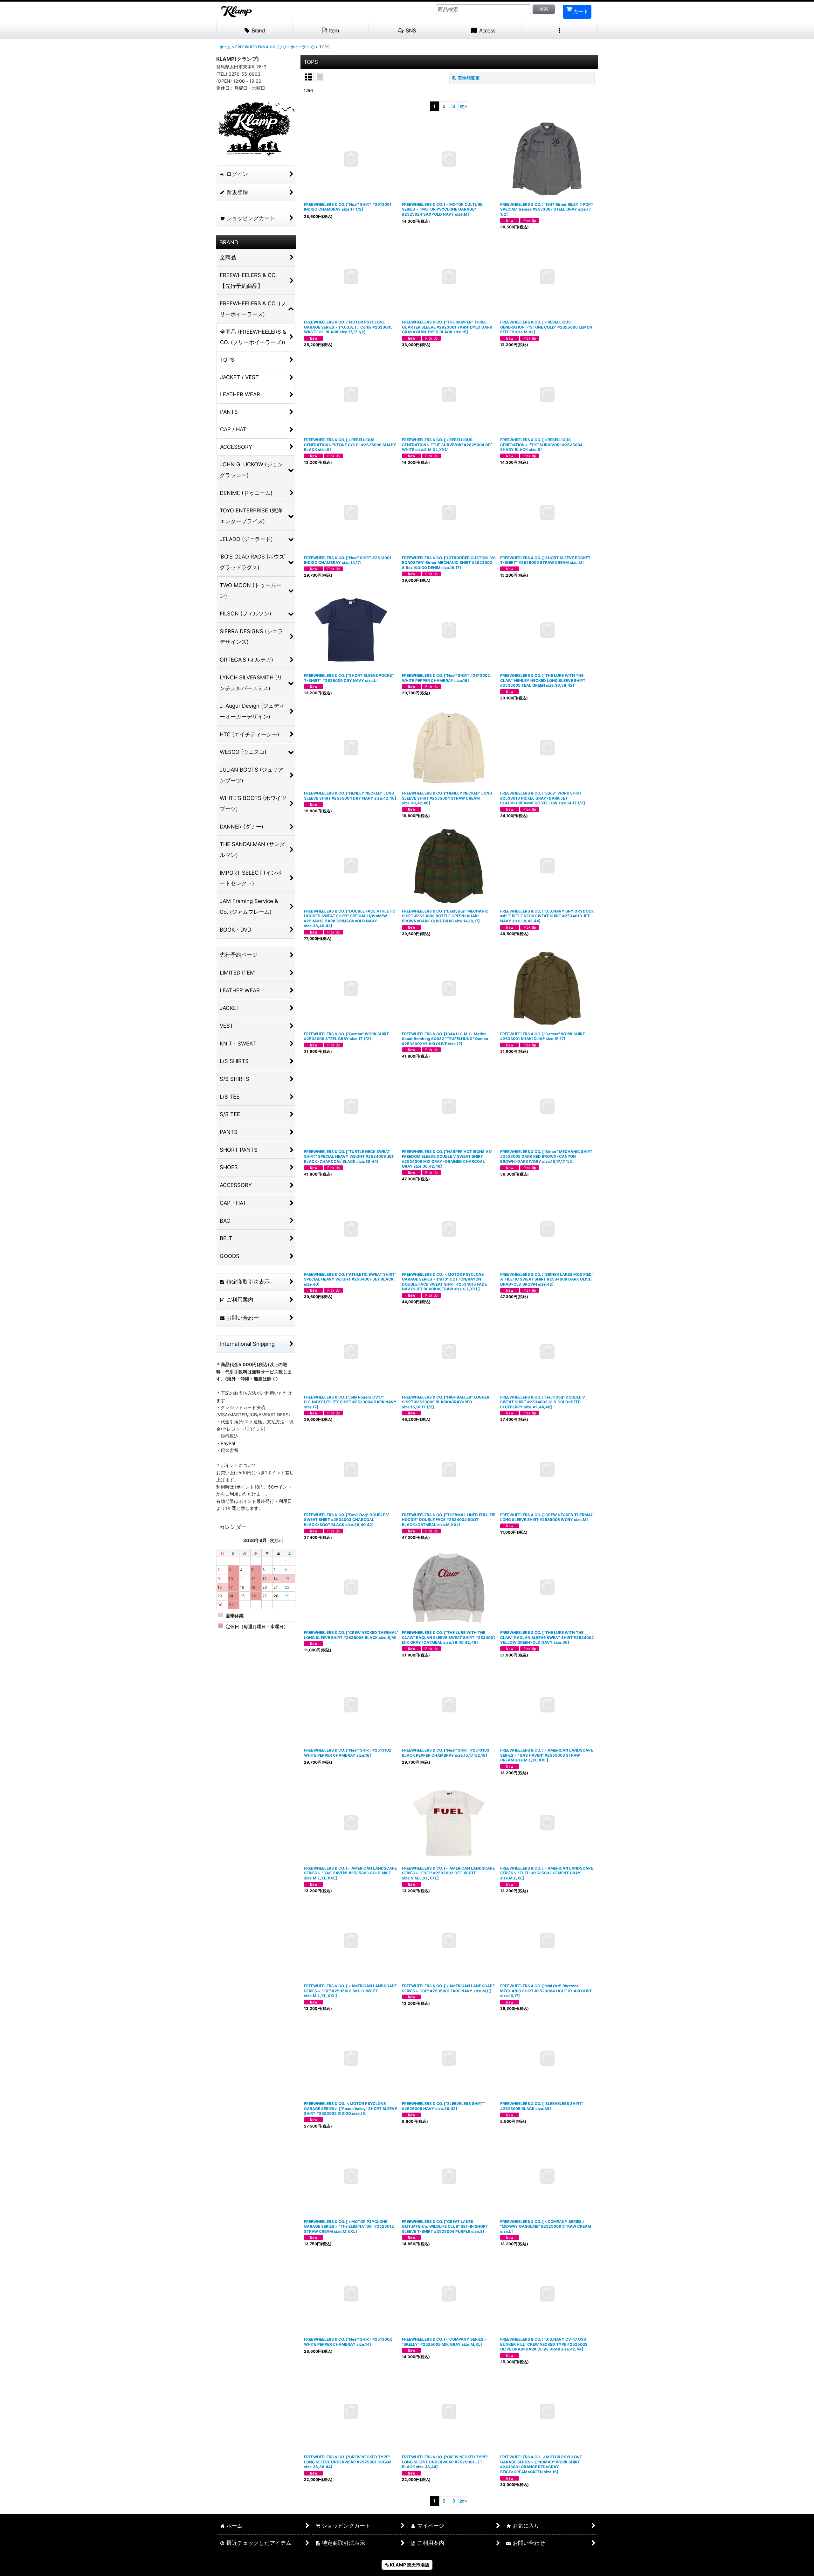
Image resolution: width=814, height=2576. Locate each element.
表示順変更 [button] (469, 78)
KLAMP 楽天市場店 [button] (409, 2565)
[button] (407, 31)
